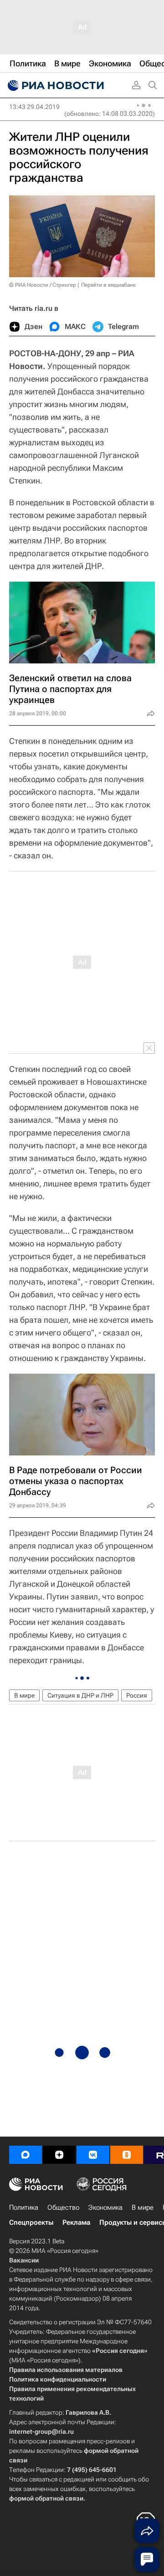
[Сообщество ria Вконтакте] (93, 2155)
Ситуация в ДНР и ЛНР (80, 1695)
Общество (63, 2207)
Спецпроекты (31, 2222)
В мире (24, 1695)
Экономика (105, 2207)
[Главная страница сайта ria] (55, 85)
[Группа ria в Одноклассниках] (127, 2155)
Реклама (76, 2222)
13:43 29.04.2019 (34, 107)
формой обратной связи (46, 2498)
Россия (137, 1695)
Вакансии (24, 2260)
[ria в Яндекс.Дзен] (59, 2155)
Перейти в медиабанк (108, 285)
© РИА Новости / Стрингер (43, 285)
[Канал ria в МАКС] (26, 2155)
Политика (24, 2207)
